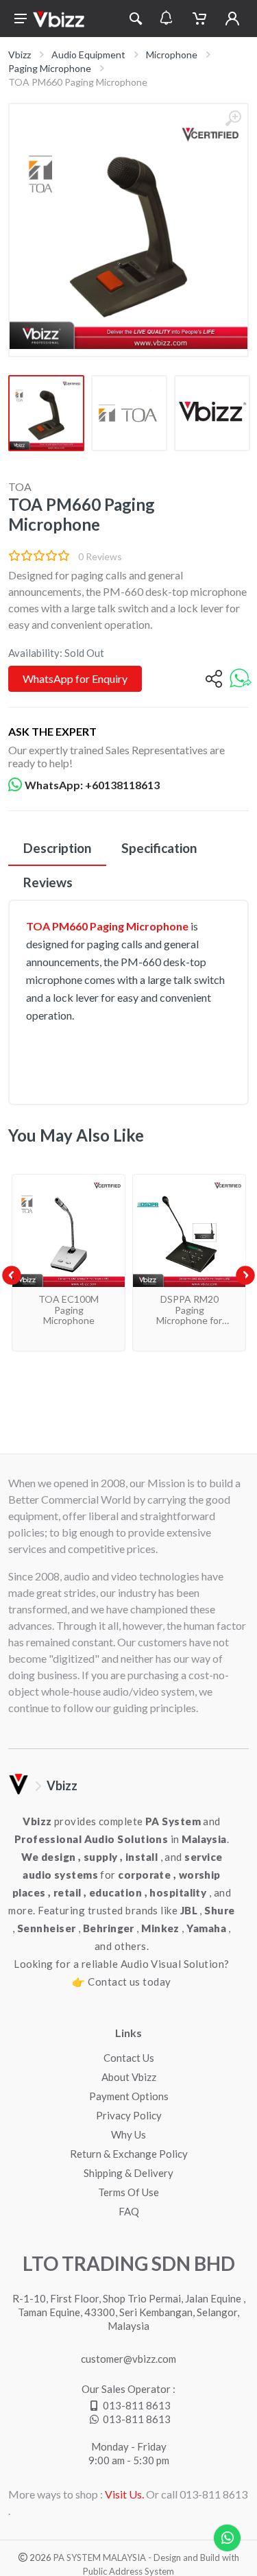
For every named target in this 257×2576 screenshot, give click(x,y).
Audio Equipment (88, 55)
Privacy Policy (129, 2115)
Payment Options (129, 2096)
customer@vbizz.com (128, 2359)
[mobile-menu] (21, 19)
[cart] (199, 19)
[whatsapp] (241, 679)
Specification (159, 848)
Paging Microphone (50, 68)
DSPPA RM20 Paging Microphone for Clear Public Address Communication (189, 1325)
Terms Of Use (128, 2192)
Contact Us (129, 2058)
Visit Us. (124, 2494)
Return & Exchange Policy (129, 2154)
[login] (232, 19)
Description (57, 848)
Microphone (172, 55)
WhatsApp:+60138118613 (92, 785)
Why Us (128, 2134)
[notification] (166, 19)
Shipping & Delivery (128, 2173)
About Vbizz (129, 2077)
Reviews (48, 882)
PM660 (70, 926)
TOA (20, 486)
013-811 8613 (137, 2405)
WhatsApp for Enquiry (75, 678)
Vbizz (20, 55)
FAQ (129, 2211)
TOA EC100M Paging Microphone (69, 1310)
